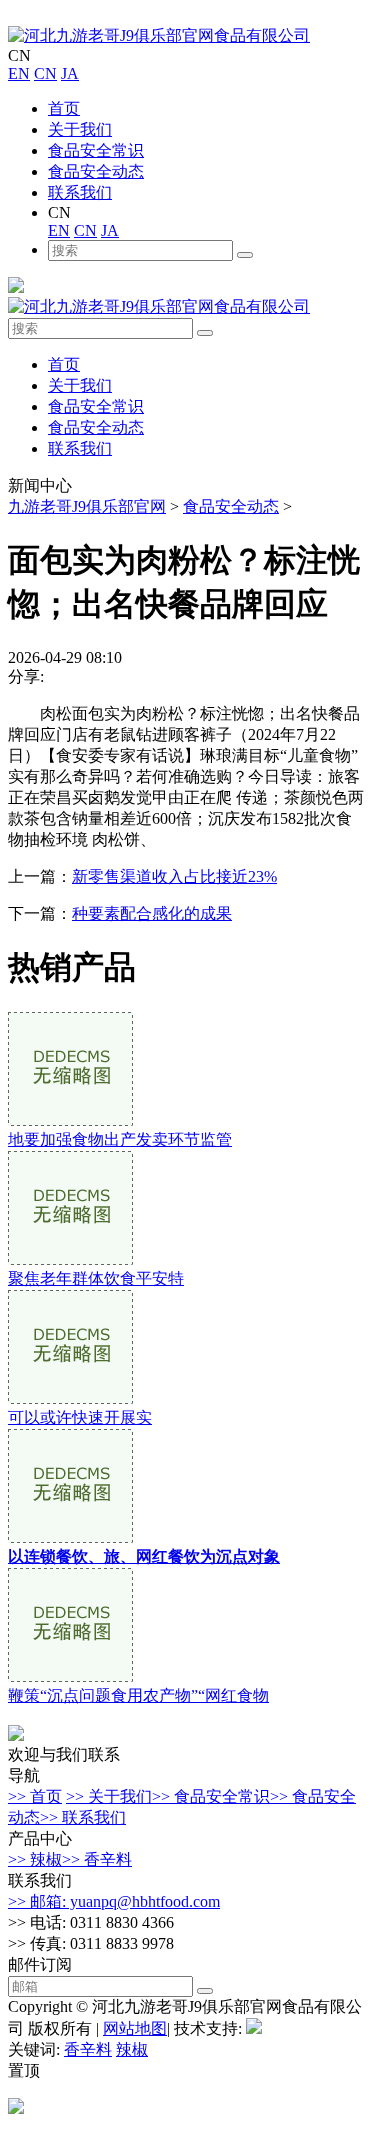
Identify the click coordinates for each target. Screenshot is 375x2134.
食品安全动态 (96, 171)
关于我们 (80, 129)
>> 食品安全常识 (211, 1796)
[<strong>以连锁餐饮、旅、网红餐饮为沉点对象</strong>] (70, 1537)
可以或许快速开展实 (80, 1417)
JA (70, 73)
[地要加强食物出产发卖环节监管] (70, 1120)
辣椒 (132, 2049)
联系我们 (80, 192)
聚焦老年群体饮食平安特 (96, 1278)
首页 (64, 108)
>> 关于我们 (109, 1796)
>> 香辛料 (97, 1859)
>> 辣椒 (35, 1859)
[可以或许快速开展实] (70, 1398)
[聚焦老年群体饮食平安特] (70, 1259)
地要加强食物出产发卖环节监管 (120, 1139)
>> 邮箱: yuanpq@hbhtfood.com (114, 1901)
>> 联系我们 (83, 1817)
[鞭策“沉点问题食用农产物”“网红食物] (70, 1676)
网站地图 (135, 2028)
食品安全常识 (96, 150)
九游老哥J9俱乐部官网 (87, 506)
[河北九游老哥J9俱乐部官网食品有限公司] (159, 35)
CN (45, 73)
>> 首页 (35, 1796)
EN (19, 73)
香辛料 (88, 2049)
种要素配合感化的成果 (152, 913)
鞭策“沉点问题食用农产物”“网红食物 (138, 1695)
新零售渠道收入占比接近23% (174, 876)
